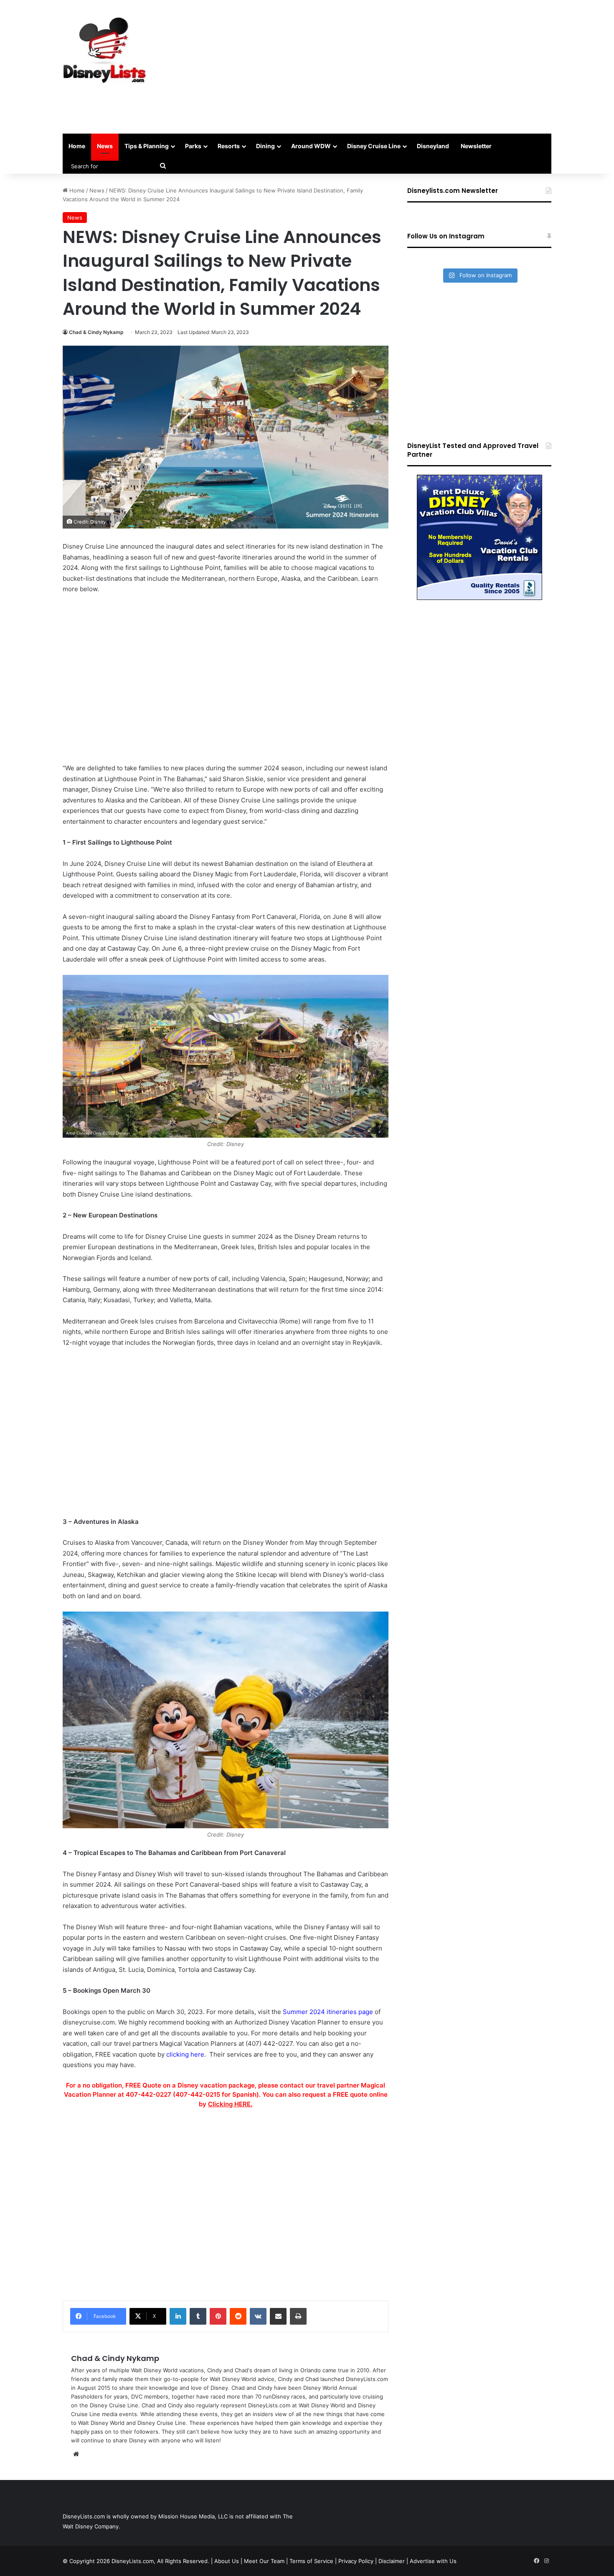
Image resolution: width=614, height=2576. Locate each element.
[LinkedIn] (178, 2316)
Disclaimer (392, 2561)
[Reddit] (238, 2316)
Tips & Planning (147, 146)
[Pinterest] (218, 2316)
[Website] (76, 2454)
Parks (193, 146)
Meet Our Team (264, 2561)
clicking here (185, 2054)
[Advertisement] (391, 67)
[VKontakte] (258, 2316)
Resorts (229, 146)
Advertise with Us (433, 2561)
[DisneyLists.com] (104, 50)
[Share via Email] (278, 2316)
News (105, 146)
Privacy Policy (356, 2561)
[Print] (298, 2316)
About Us (227, 2561)
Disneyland (433, 146)
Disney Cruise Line (374, 146)
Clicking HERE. (230, 2104)
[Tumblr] (198, 2316)
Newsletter (476, 146)
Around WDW (311, 146)
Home (77, 146)
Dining (265, 146)
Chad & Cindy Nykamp (96, 332)
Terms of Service (311, 2561)
